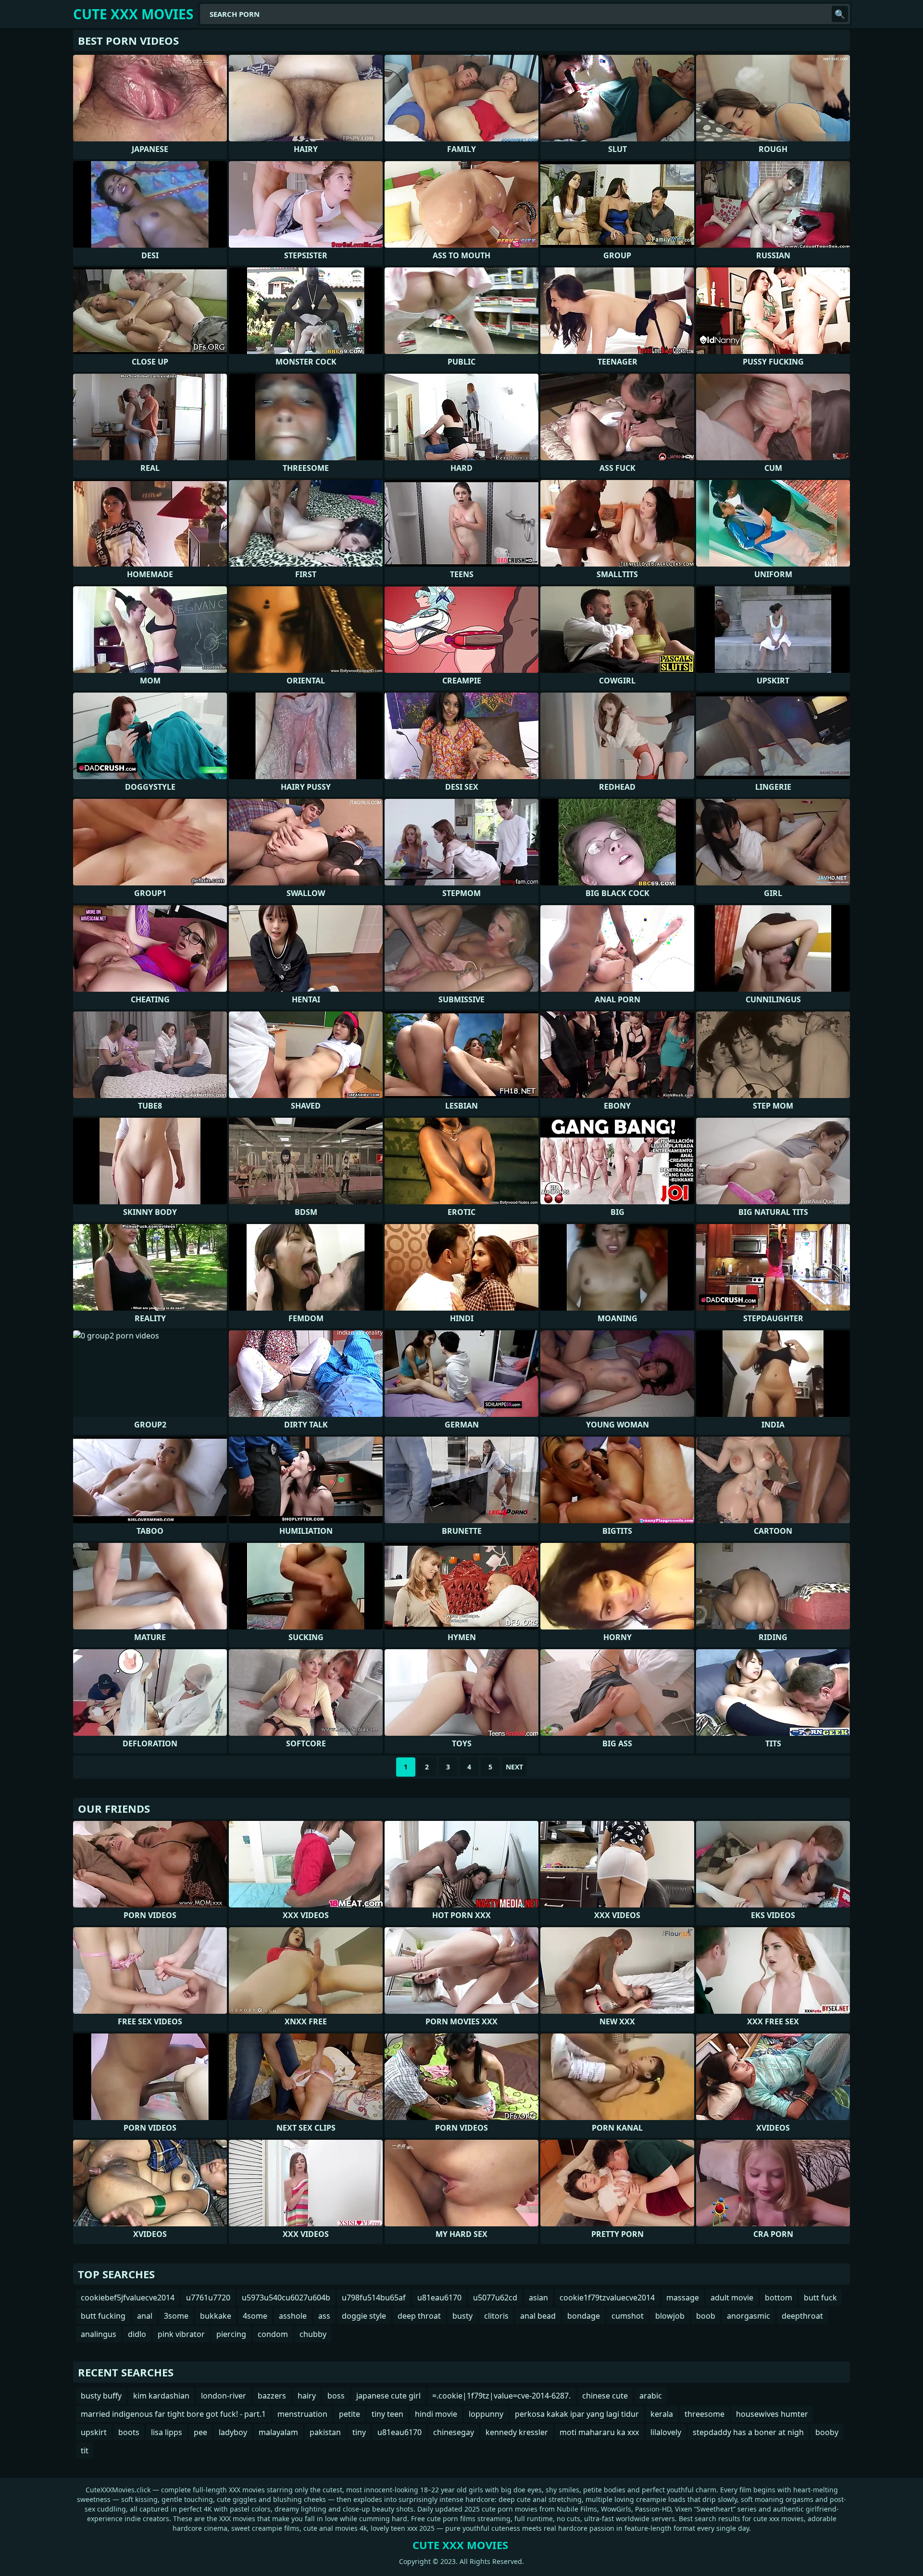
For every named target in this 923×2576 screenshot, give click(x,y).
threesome (705, 2414)
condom (273, 2334)
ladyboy (233, 2432)
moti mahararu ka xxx (599, 2432)
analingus (99, 2334)
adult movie (732, 2298)
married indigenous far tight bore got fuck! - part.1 (173, 2414)
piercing (231, 2334)
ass (324, 2316)
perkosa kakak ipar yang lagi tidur (577, 2414)
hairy (307, 2396)
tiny (359, 2432)
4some (255, 2316)
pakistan (325, 2432)
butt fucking (103, 2316)
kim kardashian (161, 2396)
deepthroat (802, 2316)
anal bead (538, 2316)
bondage (584, 2316)
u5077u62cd (495, 2298)
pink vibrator (181, 2334)
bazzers (272, 2396)
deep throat (419, 2316)
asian (538, 2298)
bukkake (216, 2316)
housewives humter (772, 2414)
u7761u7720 (208, 2298)
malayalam (278, 2432)
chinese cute (605, 2396)
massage (683, 2298)
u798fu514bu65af (374, 2298)
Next (514, 1767)
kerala (662, 2414)
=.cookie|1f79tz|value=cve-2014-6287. (501, 2396)
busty (462, 2316)
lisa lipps (167, 2432)
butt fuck (820, 2298)
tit (85, 2450)
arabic (651, 2396)
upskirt (94, 2432)
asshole (293, 2316)
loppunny (486, 2414)
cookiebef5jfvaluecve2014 (128, 2298)
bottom (779, 2298)
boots (129, 2432)
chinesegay (454, 2432)
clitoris (496, 2316)
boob (706, 2316)
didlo (137, 2334)
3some (176, 2316)
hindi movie (436, 2414)
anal (145, 2316)
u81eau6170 (439, 2298)
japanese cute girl (388, 2396)
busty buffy (101, 2396)
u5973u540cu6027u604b (286, 2298)
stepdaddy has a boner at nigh (748, 2432)
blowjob (670, 2316)
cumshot (628, 2316)
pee (200, 2432)
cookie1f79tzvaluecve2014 (607, 2298)
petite (349, 2414)
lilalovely (666, 2432)
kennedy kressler (517, 2432)
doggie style (364, 2316)
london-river (224, 2396)
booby (827, 2432)
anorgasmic (748, 2316)
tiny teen (387, 2414)
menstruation (302, 2414)
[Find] (840, 14)
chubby (313, 2334)
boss (336, 2396)
